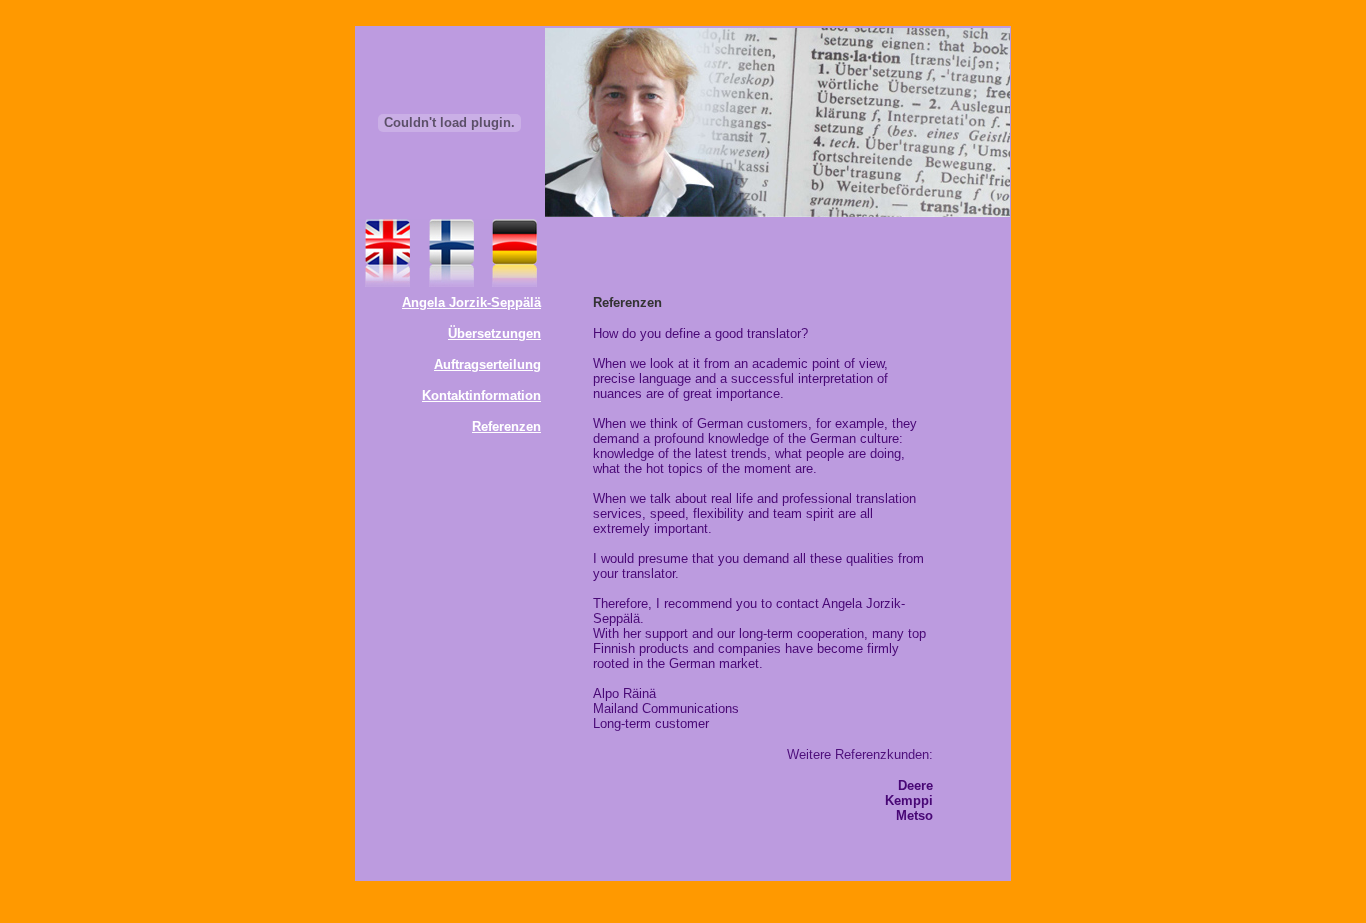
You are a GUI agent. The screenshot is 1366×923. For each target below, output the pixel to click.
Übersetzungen (494, 333)
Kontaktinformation (481, 395)
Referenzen (506, 426)
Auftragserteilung (487, 364)
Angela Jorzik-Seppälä (471, 302)
